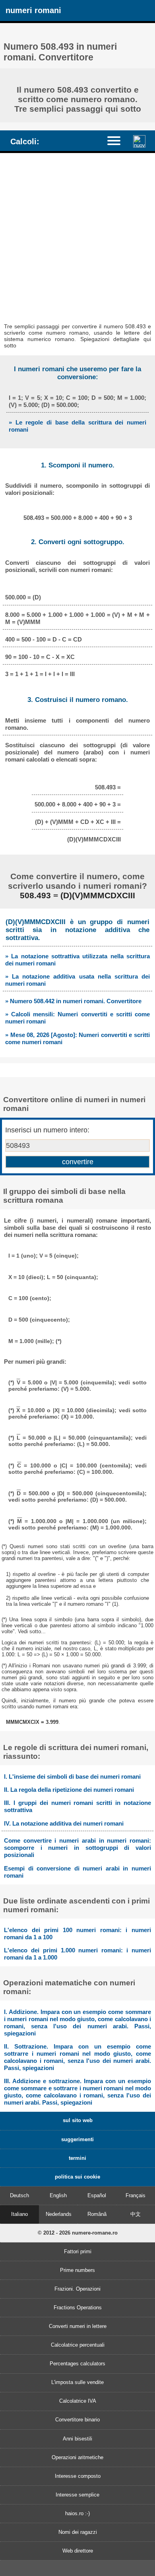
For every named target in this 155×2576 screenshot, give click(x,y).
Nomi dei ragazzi (78, 2532)
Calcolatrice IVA (78, 2401)
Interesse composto (78, 2476)
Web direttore (78, 2551)
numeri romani (33, 10)
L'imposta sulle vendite (77, 2382)
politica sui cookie (77, 2177)
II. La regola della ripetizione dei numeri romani (69, 1790)
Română (97, 2214)
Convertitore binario (77, 2420)
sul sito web (78, 2120)
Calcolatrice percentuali (78, 2345)
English (58, 2195)
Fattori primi (78, 2251)
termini (77, 2158)
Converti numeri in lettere (78, 2326)
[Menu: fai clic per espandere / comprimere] (118, 141)
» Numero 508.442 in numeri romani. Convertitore (73, 1001)
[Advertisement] (77, 235)
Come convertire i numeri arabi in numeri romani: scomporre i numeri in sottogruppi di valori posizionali (77, 1848)
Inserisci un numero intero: (47, 1130)
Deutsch (19, 2195)
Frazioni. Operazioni (77, 2289)
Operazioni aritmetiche (77, 2457)
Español (97, 2195)
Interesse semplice (77, 2495)
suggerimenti (77, 2139)
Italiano (19, 2214)
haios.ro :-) (77, 2513)
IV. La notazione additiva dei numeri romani (64, 1823)
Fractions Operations (78, 2308)
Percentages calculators (77, 2364)
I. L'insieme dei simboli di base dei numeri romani (72, 1776)
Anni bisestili (77, 2439)
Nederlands (59, 2214)
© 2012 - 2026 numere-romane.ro (78, 2233)
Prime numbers (77, 2270)
